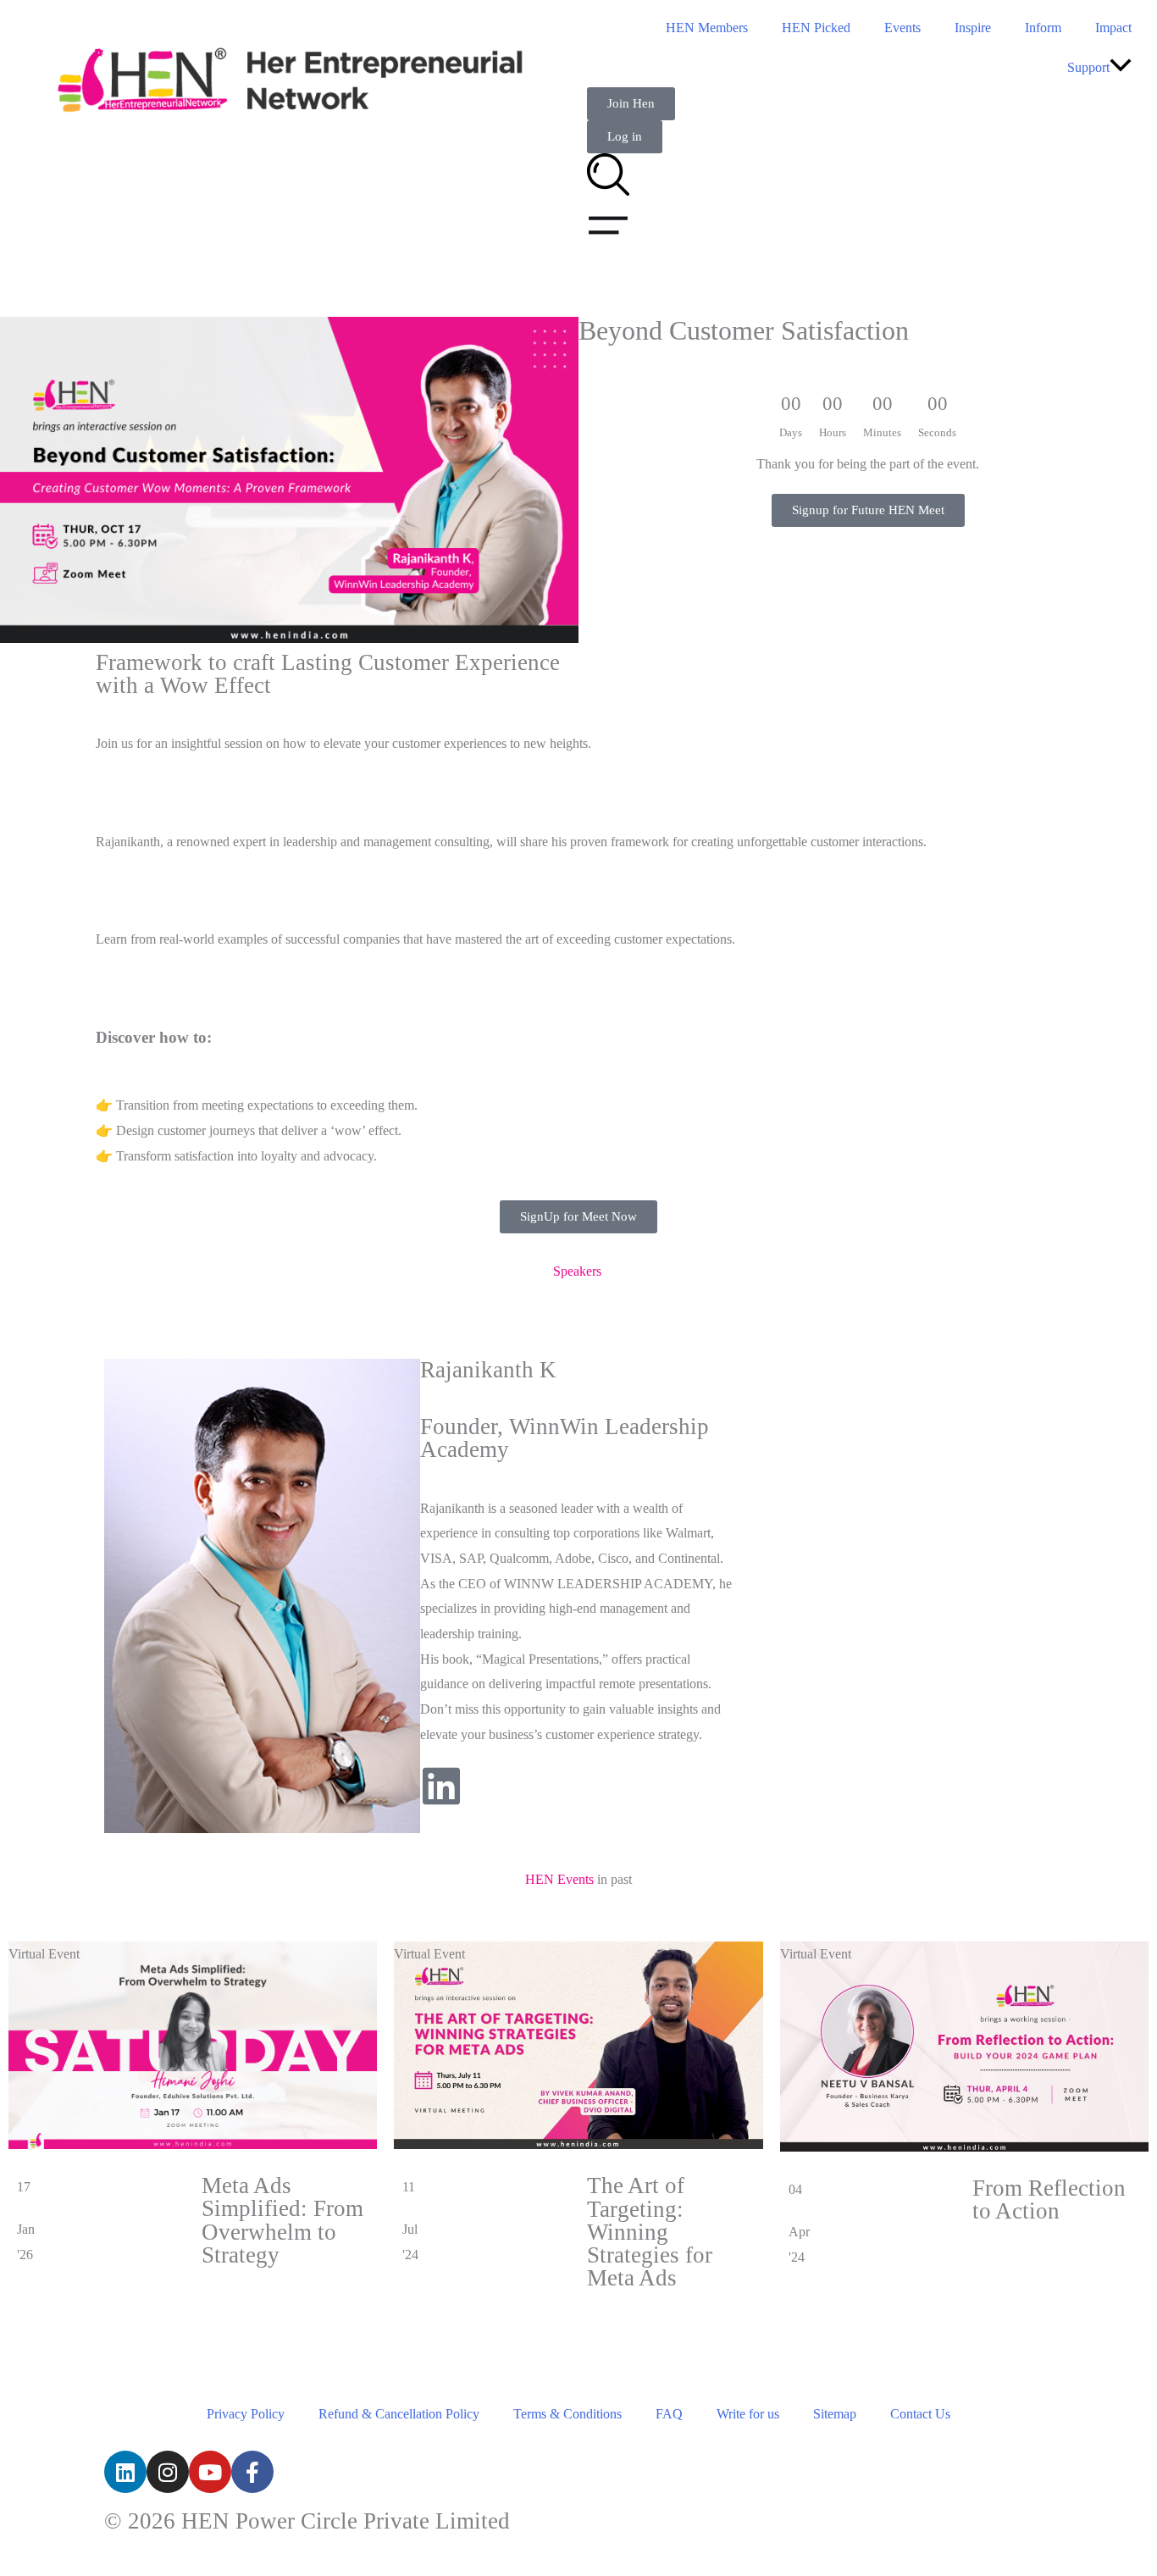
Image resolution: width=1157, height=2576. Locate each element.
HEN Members (707, 28)
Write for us (748, 2414)
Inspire (973, 28)
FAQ (669, 2414)
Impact (1113, 28)
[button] (1121, 67)
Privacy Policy (246, 2414)
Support (1088, 67)
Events (902, 28)
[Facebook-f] (252, 2472)
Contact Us (920, 2414)
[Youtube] (210, 2472)
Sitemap (835, 2414)
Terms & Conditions (567, 2414)
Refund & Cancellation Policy (399, 2414)
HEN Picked (816, 28)
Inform (1043, 28)
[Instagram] (168, 2472)
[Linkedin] (125, 2472)
